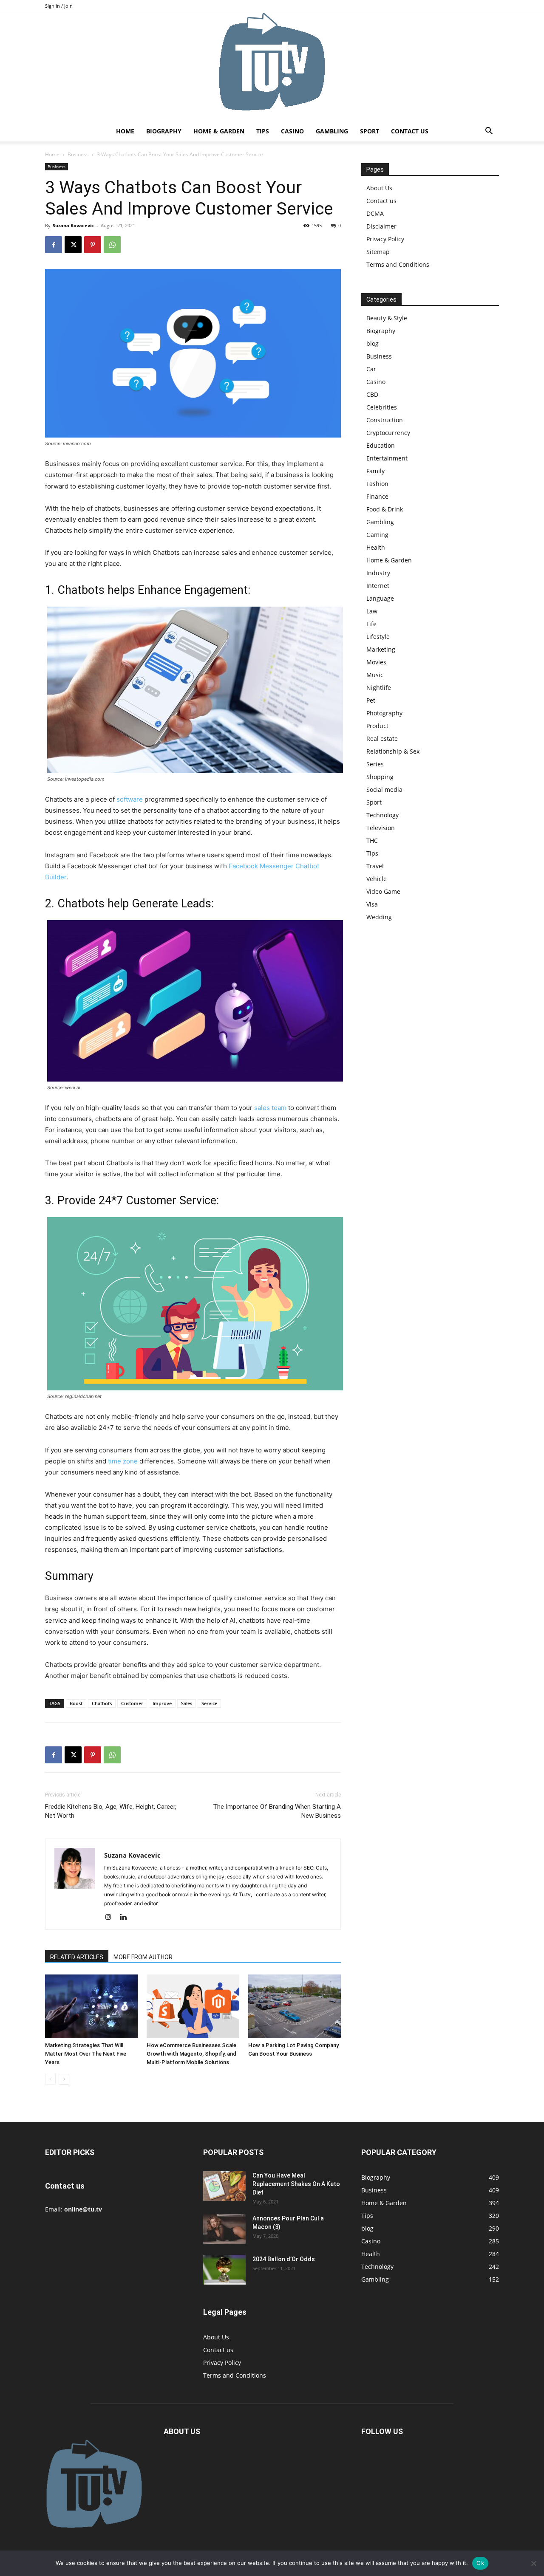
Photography (384, 713)
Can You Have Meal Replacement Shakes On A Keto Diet (296, 2184)
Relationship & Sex (393, 751)
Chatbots (102, 1703)
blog (373, 343)
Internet (378, 586)
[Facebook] (54, 245)
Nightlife (379, 688)
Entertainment (387, 458)
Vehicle (377, 879)
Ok (480, 2563)
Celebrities (382, 407)
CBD (372, 394)
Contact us (410, 131)
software (130, 799)
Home (125, 131)
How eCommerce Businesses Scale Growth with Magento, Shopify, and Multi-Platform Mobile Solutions (191, 2054)
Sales (187, 1703)
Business (78, 154)
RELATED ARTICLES (77, 1957)
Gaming (377, 535)
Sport (370, 131)
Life (371, 624)
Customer (132, 1703)
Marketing (381, 649)
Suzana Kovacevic (73, 225)
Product (377, 726)
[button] (489, 132)
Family (375, 471)
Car (371, 369)
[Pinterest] (93, 245)
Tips (263, 131)
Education (381, 445)
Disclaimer (381, 226)
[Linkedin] (126, 1918)
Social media (384, 789)
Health (376, 547)
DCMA (375, 213)
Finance (377, 496)
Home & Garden (219, 131)
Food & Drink (385, 509)
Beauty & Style (387, 318)
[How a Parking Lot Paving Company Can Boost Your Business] (295, 2006)
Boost (76, 1703)
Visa (372, 904)
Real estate (382, 739)
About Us (379, 188)
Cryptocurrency (388, 433)
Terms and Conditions (398, 264)
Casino (292, 131)
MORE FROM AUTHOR (143, 1957)
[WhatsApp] (112, 245)
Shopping (380, 777)
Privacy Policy (385, 239)
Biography (164, 131)
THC (372, 840)
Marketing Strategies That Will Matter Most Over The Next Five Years (86, 2054)
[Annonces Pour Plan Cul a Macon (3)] (224, 2229)
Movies (376, 662)
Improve (162, 1703)
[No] (533, 2563)
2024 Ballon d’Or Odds (284, 2259)
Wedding (379, 917)
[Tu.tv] (272, 67)
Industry (378, 573)
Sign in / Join (59, 6)
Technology (382, 815)
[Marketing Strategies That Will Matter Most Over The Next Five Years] (91, 2006)
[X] (73, 245)
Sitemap (378, 252)
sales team (270, 1108)
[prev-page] (50, 2079)
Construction (385, 420)
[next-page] (64, 2079)
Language (380, 598)
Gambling (332, 131)
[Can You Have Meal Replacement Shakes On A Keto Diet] (224, 2186)
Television (381, 828)
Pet (371, 700)
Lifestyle (378, 637)
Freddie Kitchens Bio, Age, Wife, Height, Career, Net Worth (111, 1811)
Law (372, 611)
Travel (375, 866)
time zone (123, 1461)
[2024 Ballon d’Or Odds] (224, 2270)
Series (375, 764)
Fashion (377, 484)
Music (375, 675)
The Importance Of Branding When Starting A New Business (277, 1811)
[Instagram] (111, 1918)
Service (209, 1703)
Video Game (383, 891)
